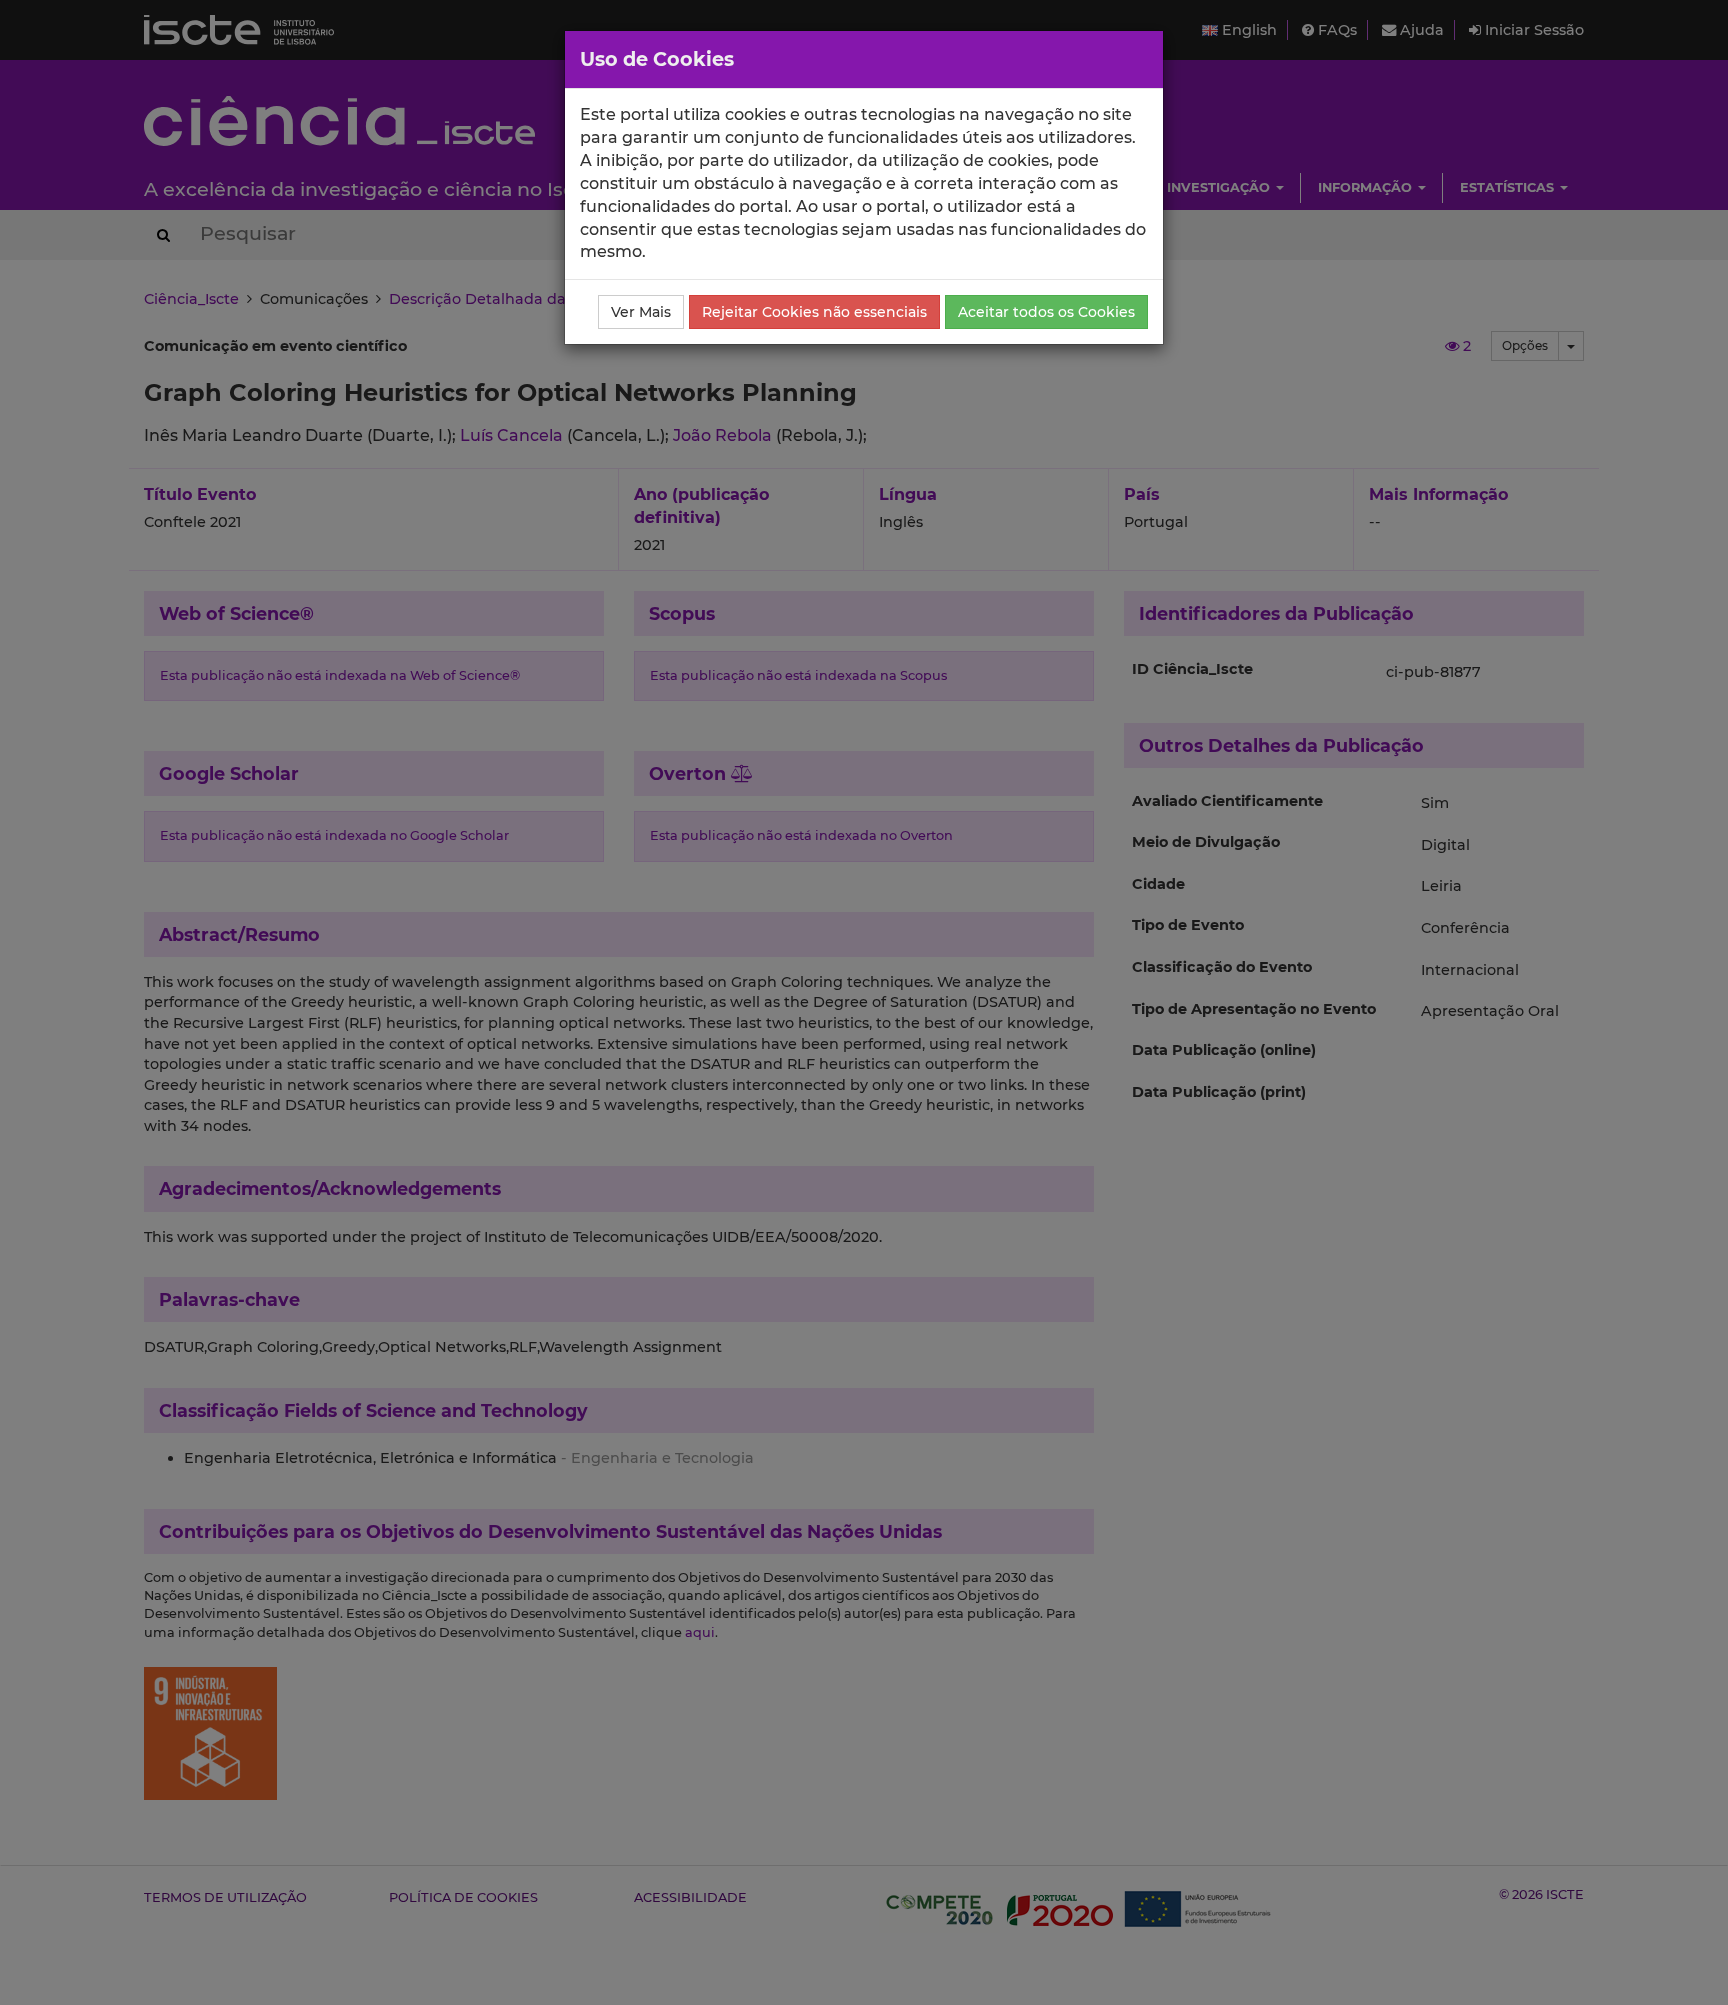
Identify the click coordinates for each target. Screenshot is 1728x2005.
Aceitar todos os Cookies (1046, 312)
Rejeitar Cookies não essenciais (814, 312)
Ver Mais (641, 312)
